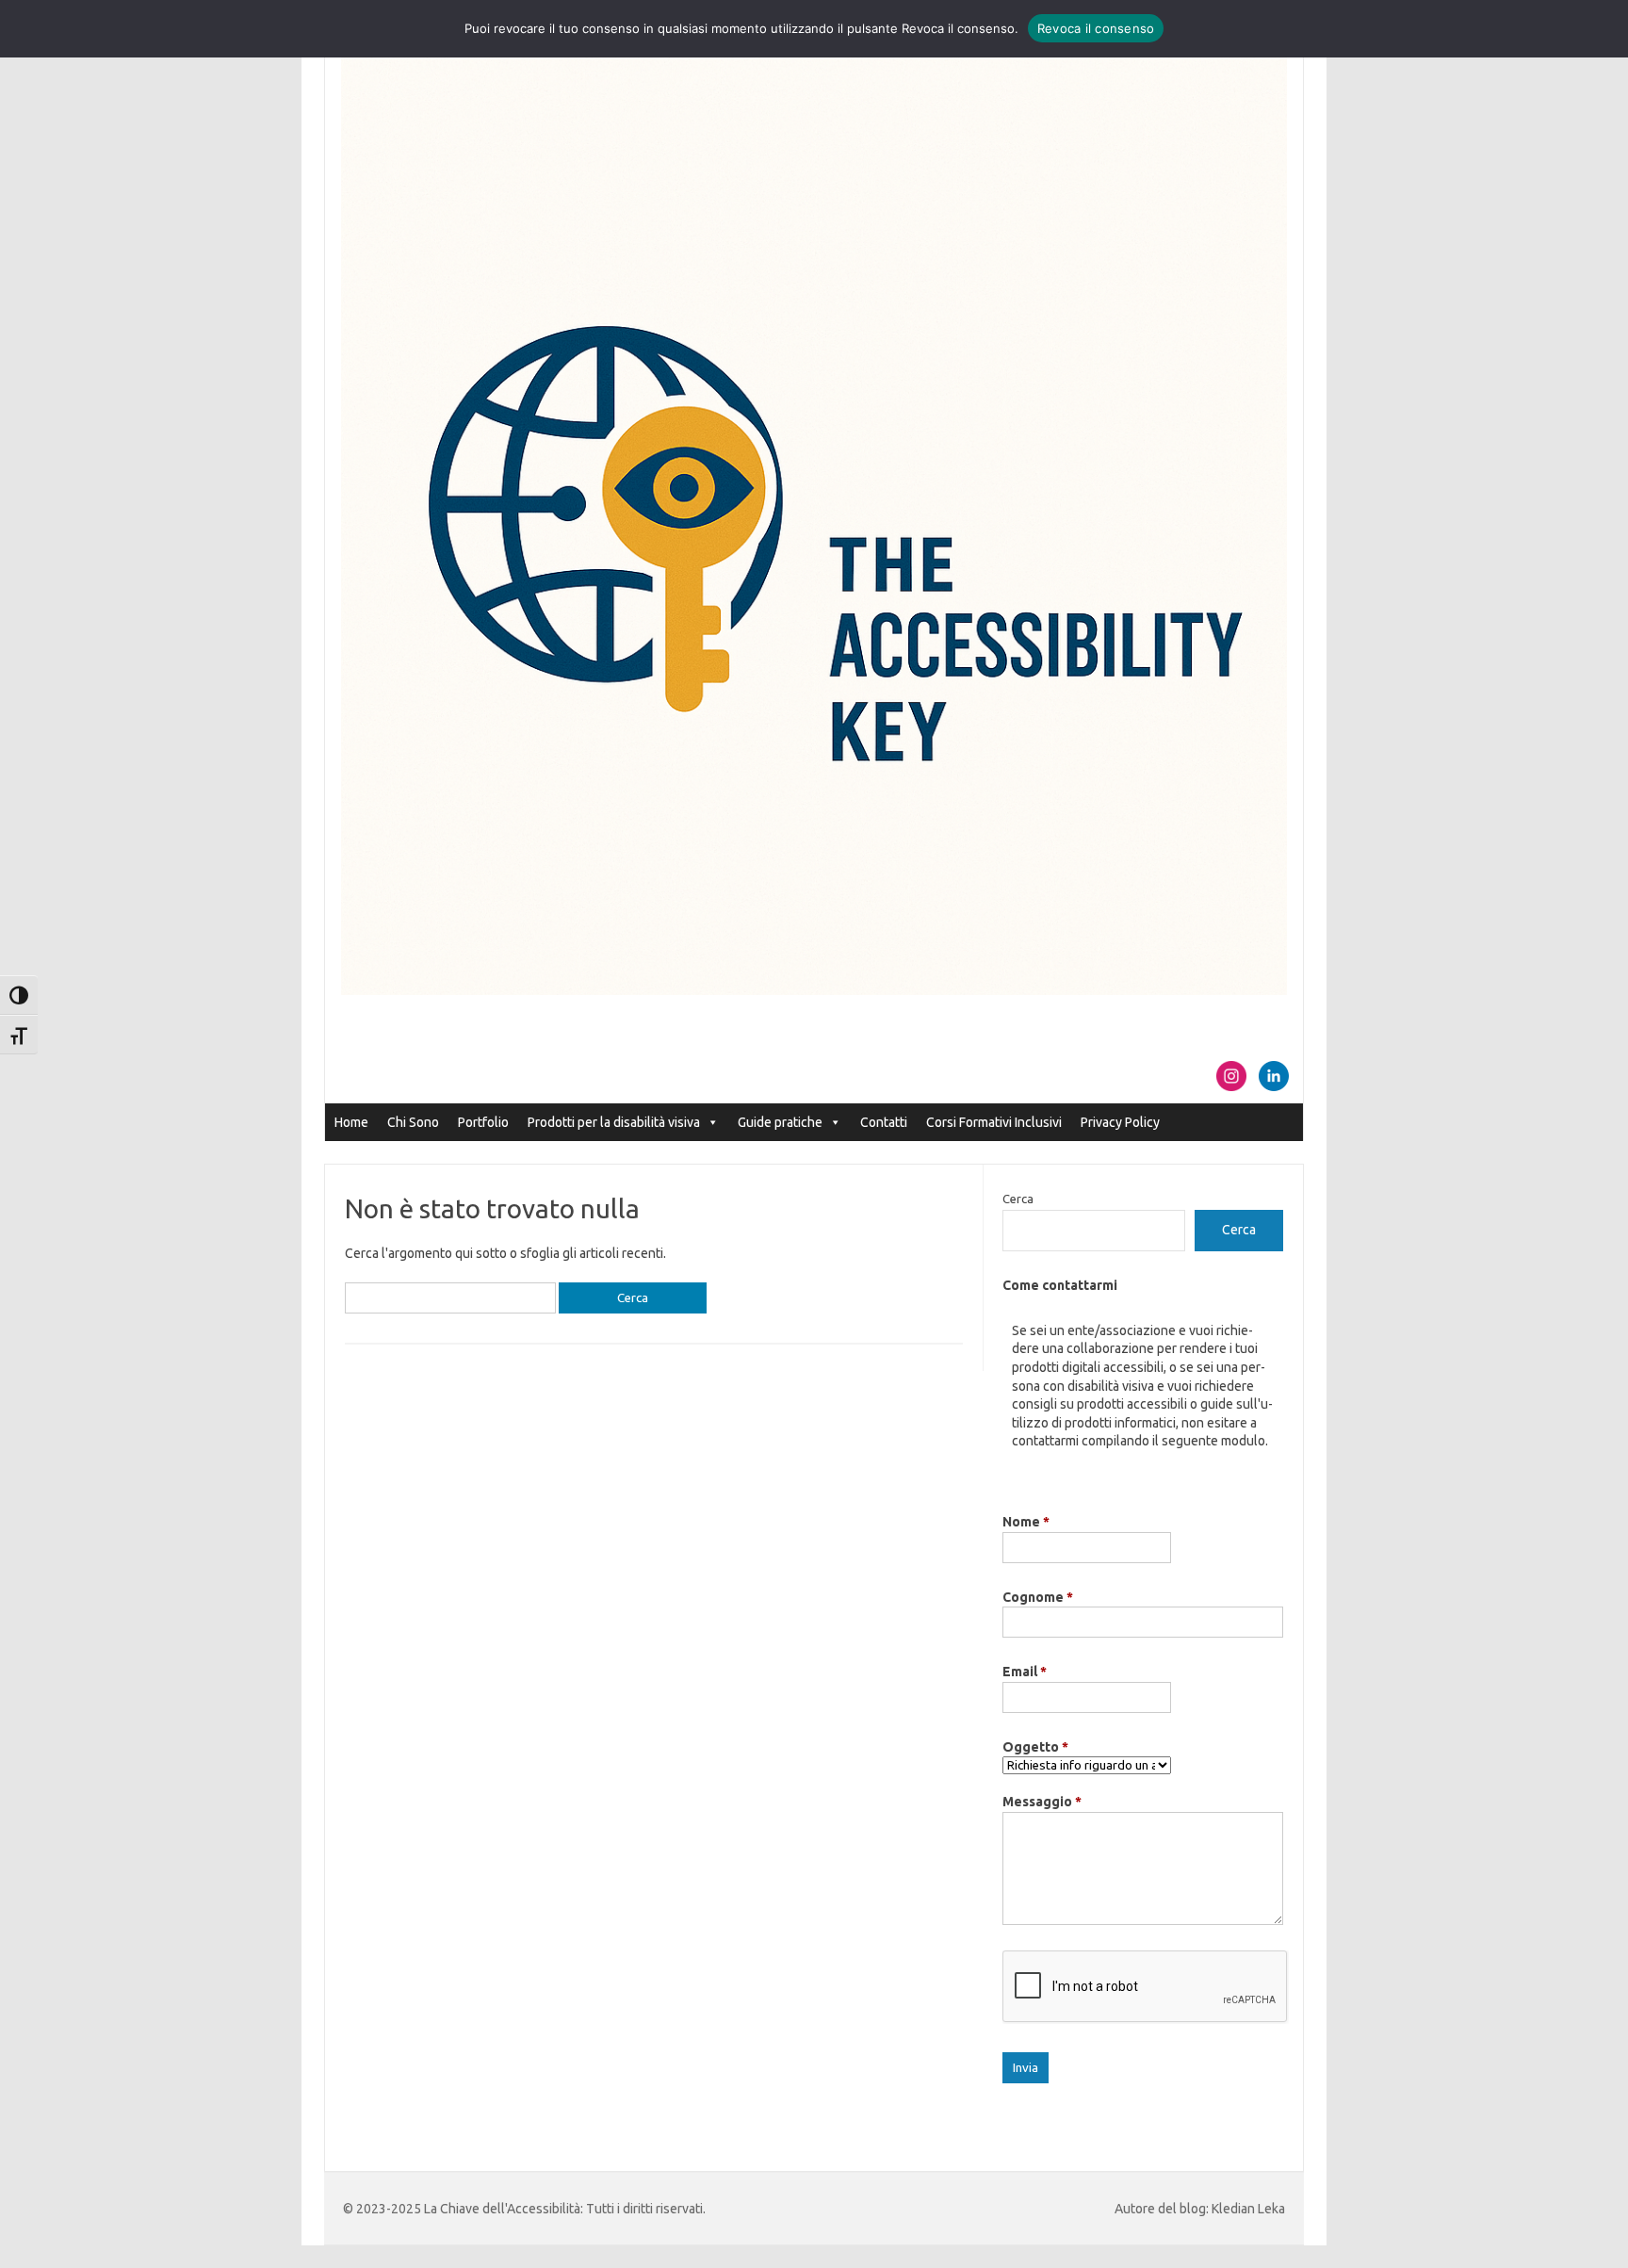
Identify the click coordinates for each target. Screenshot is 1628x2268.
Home (351, 1122)
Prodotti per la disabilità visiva (614, 1122)
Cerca (1018, 1199)
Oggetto (1035, 1747)
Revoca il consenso (1096, 28)
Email (1025, 1672)
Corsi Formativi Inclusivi (994, 1122)
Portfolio (483, 1122)
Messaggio (1042, 1802)
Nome (1026, 1522)
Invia (1026, 2068)
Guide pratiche (780, 1122)
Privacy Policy (1120, 1122)
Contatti (884, 1122)
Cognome (1038, 1597)
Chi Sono (413, 1122)
